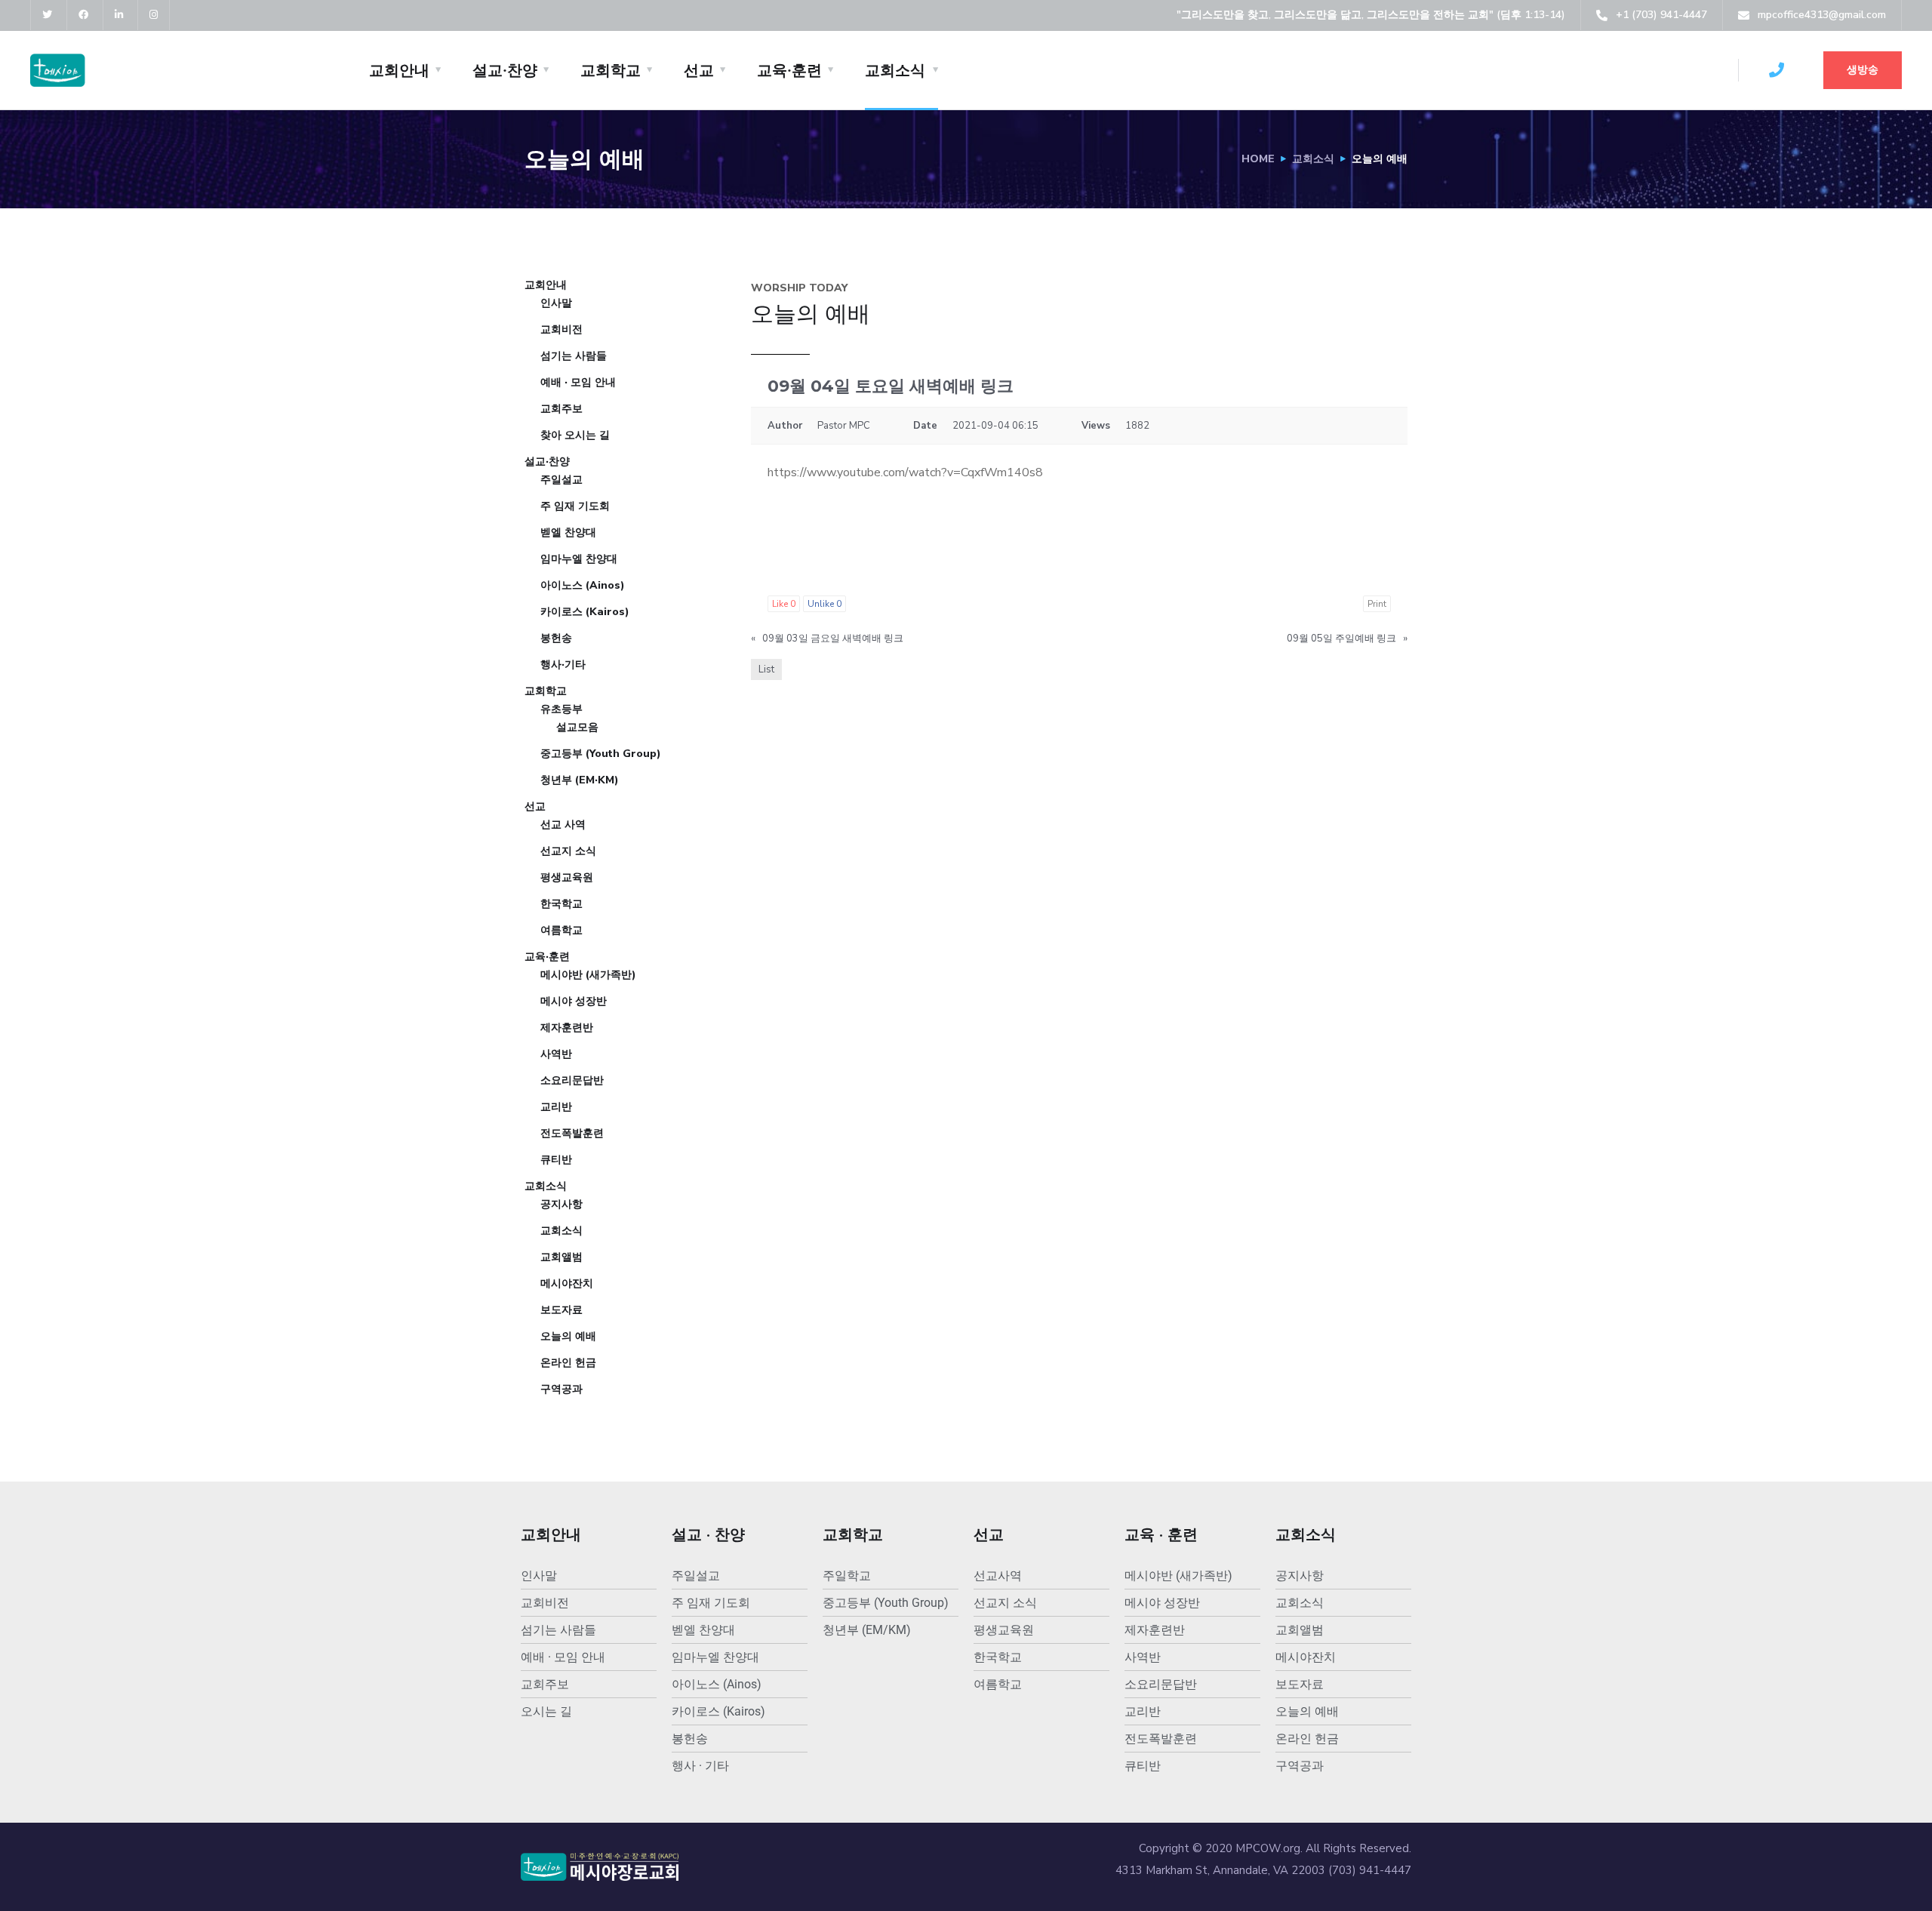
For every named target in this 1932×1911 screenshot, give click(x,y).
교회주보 (561, 409)
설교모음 (577, 727)
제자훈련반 (567, 1028)
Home (1258, 159)
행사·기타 (563, 665)
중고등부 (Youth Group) (601, 754)
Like (784, 604)
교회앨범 (561, 1257)
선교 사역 (563, 825)
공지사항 (561, 1204)
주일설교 (561, 480)
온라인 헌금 (568, 1363)
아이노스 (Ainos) (583, 585)
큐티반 (556, 1160)
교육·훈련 (789, 70)
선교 (699, 70)
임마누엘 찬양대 (579, 559)
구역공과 (561, 1389)
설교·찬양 (505, 70)
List (766, 669)
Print (1377, 604)
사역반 (556, 1054)
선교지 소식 (568, 851)
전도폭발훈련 (572, 1133)
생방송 (1863, 70)
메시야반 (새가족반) (588, 975)
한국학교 (561, 904)
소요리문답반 (572, 1080)
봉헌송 (556, 638)
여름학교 (561, 930)
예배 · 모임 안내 (578, 382)
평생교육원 (567, 877)
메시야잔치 (567, 1283)
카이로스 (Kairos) (585, 612)
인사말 (556, 303)
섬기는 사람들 (574, 356)
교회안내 (399, 70)
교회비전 (561, 329)
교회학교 (611, 70)
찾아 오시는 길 (575, 435)
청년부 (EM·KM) (580, 780)
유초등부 (561, 709)
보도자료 (561, 1310)
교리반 (556, 1107)
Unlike (824, 604)
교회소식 (895, 70)
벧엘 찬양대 (568, 532)
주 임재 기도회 (575, 506)
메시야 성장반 (574, 1001)
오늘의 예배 (568, 1336)
